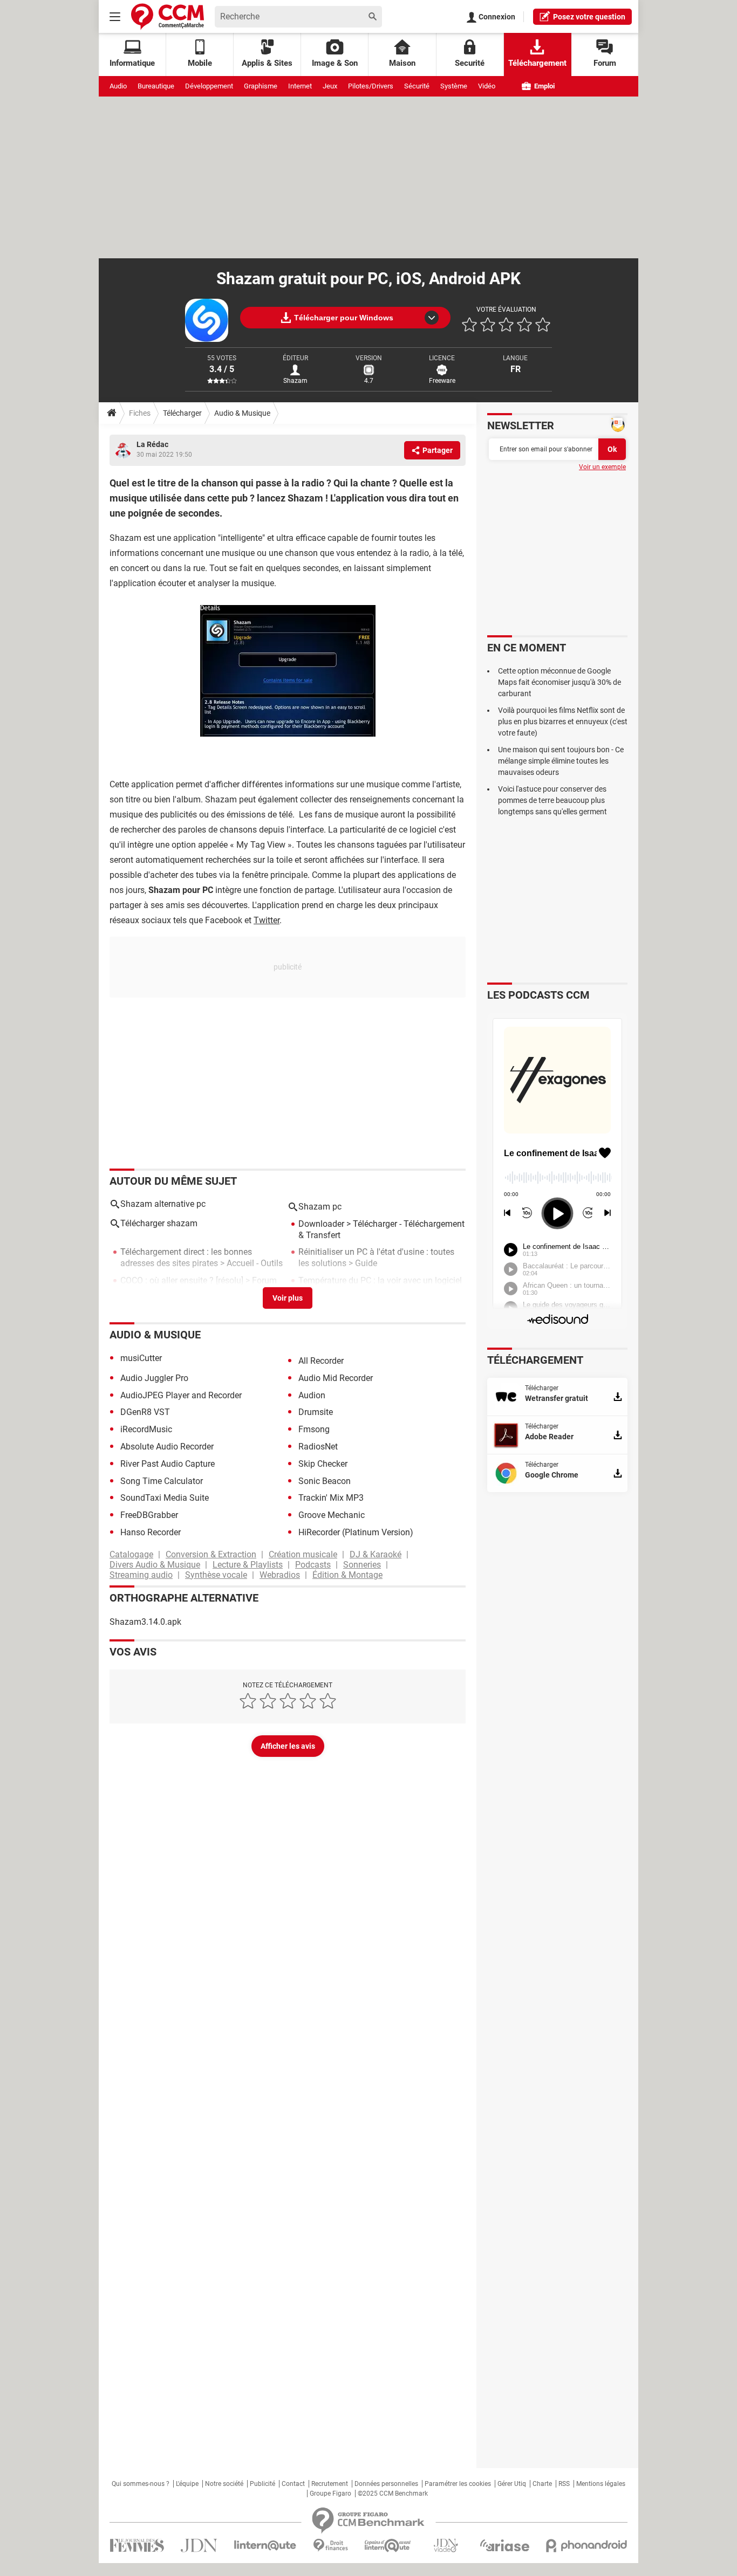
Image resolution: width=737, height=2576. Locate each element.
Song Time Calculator (162, 1481)
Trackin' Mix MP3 (331, 1498)
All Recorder (321, 1361)
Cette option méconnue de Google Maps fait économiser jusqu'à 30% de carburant (559, 682)
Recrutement (330, 2484)
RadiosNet (318, 1447)
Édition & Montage (347, 1575)
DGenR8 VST (145, 1412)
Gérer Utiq (512, 2484)
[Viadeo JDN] (446, 2546)
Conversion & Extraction (211, 1554)
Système (454, 86)
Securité (470, 63)
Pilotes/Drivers (371, 86)
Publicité (262, 2484)
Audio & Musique (242, 413)
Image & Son (335, 63)
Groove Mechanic (332, 1515)
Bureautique (156, 86)
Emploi (544, 86)
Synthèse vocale (216, 1575)
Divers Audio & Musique (155, 1565)
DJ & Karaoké (376, 1554)
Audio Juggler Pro (154, 1378)
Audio (118, 86)
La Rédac (152, 444)
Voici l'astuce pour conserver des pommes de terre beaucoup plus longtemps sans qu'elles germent (552, 800)
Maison (402, 63)
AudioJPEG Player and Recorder (181, 1395)
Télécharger (182, 413)
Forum (605, 63)
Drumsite (316, 1412)
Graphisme (261, 86)
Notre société (224, 2484)
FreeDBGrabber (149, 1515)
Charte (542, 2484)
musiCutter (141, 1358)
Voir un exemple (602, 467)
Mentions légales (601, 2484)
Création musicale (303, 1554)
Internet (300, 86)
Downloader (321, 1224)
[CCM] (168, 16)
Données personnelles (386, 2484)
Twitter (267, 920)
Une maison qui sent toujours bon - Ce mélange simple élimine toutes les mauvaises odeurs (561, 761)
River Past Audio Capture (168, 1464)
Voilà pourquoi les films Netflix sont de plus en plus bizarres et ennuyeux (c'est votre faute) (563, 722)
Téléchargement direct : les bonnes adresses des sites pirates (186, 1258)
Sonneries (362, 1565)
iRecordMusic (146, 1429)
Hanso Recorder (151, 1532)
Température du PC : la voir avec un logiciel (380, 1280)
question (589, 17)
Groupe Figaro (330, 2493)
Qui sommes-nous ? (141, 2484)
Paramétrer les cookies (458, 2484)
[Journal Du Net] (199, 2546)
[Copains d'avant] (388, 2546)
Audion (312, 1395)
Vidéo (487, 86)
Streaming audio (141, 1575)
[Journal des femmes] (137, 2546)
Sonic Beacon (325, 1481)
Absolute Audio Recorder (167, 1447)
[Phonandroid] (587, 2546)
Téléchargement (537, 63)
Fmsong (314, 1429)
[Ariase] (504, 2545)
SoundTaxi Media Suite (165, 1498)
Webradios (280, 1575)
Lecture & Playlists (248, 1565)
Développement (209, 86)
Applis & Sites (267, 63)
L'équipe (187, 2484)
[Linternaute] (265, 2546)
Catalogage (131, 1554)
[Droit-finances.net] (330, 2546)
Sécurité (417, 86)
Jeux (330, 86)
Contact (293, 2484)
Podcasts (313, 1565)
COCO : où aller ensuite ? (167, 1280)
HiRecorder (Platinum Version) (356, 1532)
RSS (564, 2484)
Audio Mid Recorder (336, 1378)
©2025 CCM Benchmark (393, 2493)
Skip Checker (323, 1464)
